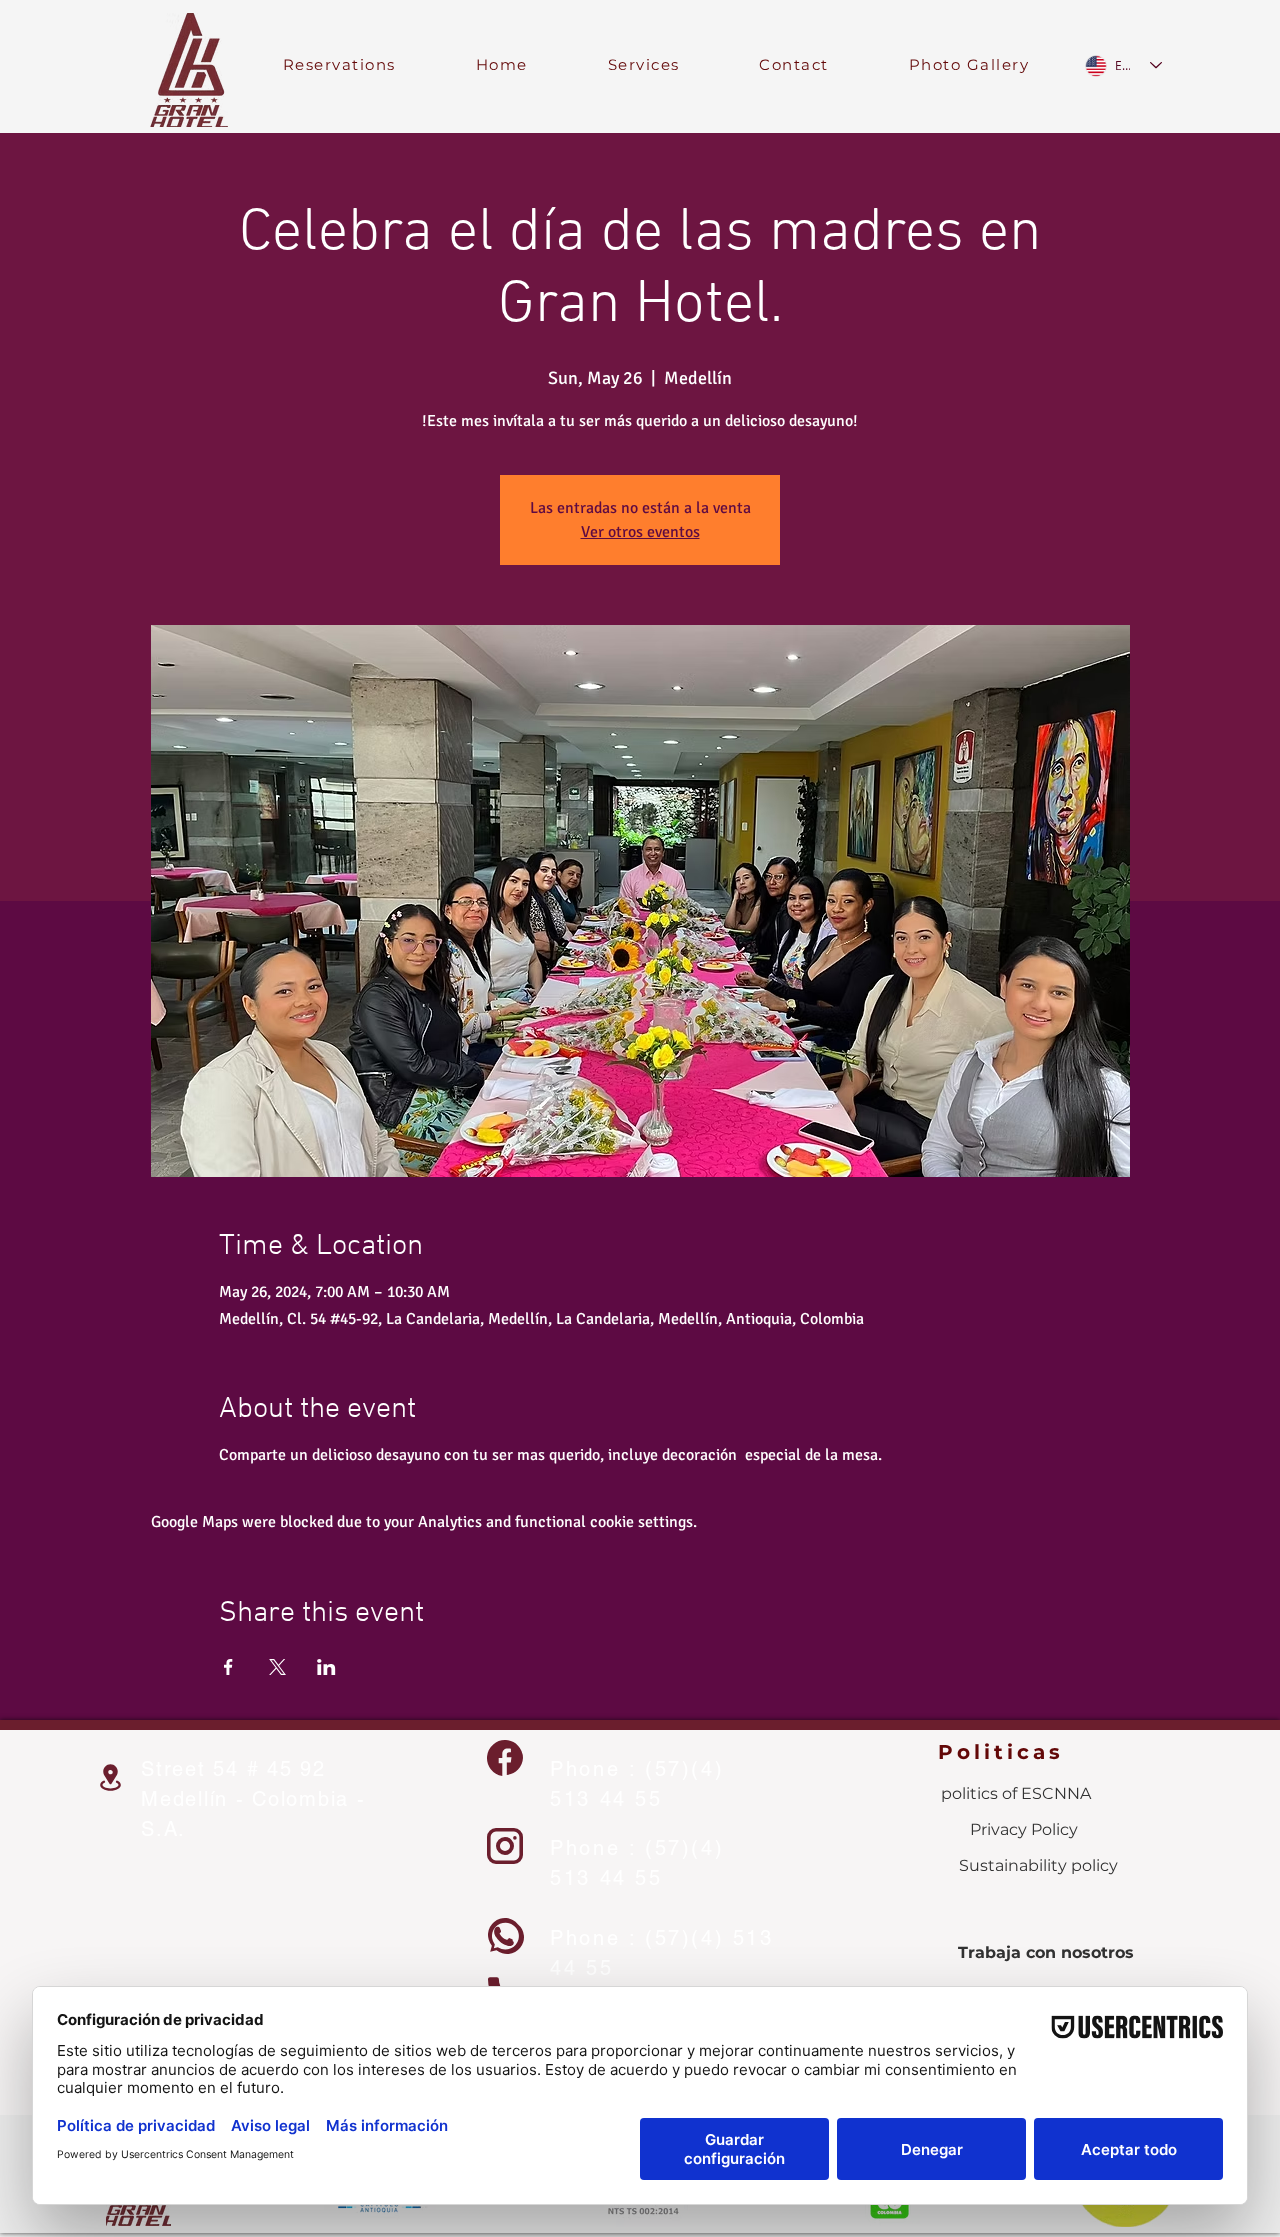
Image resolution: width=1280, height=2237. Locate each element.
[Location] (110, 1777)
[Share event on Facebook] (228, 1667)
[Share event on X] (277, 1667)
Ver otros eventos (640, 532)
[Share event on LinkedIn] (326, 1667)
